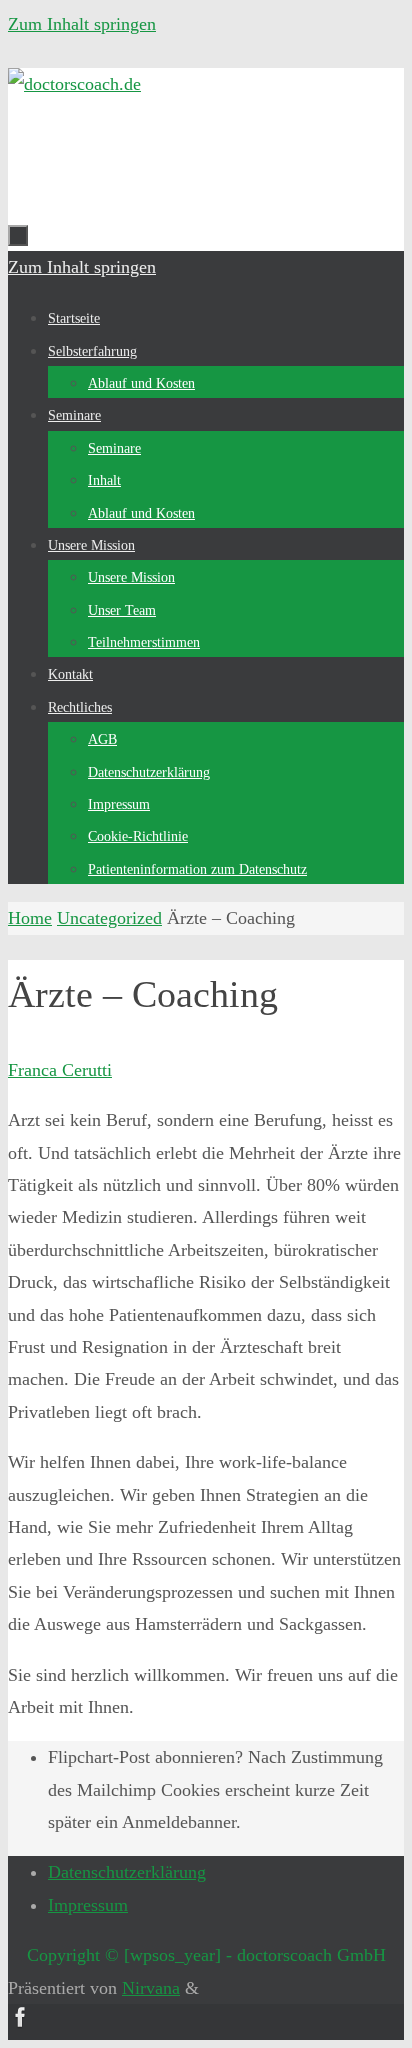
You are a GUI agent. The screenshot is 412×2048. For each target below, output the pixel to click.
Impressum (88, 1905)
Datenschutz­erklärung (127, 1872)
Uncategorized (109, 918)
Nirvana (151, 1988)
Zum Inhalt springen (82, 24)
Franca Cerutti (60, 1070)
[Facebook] (21, 2024)
